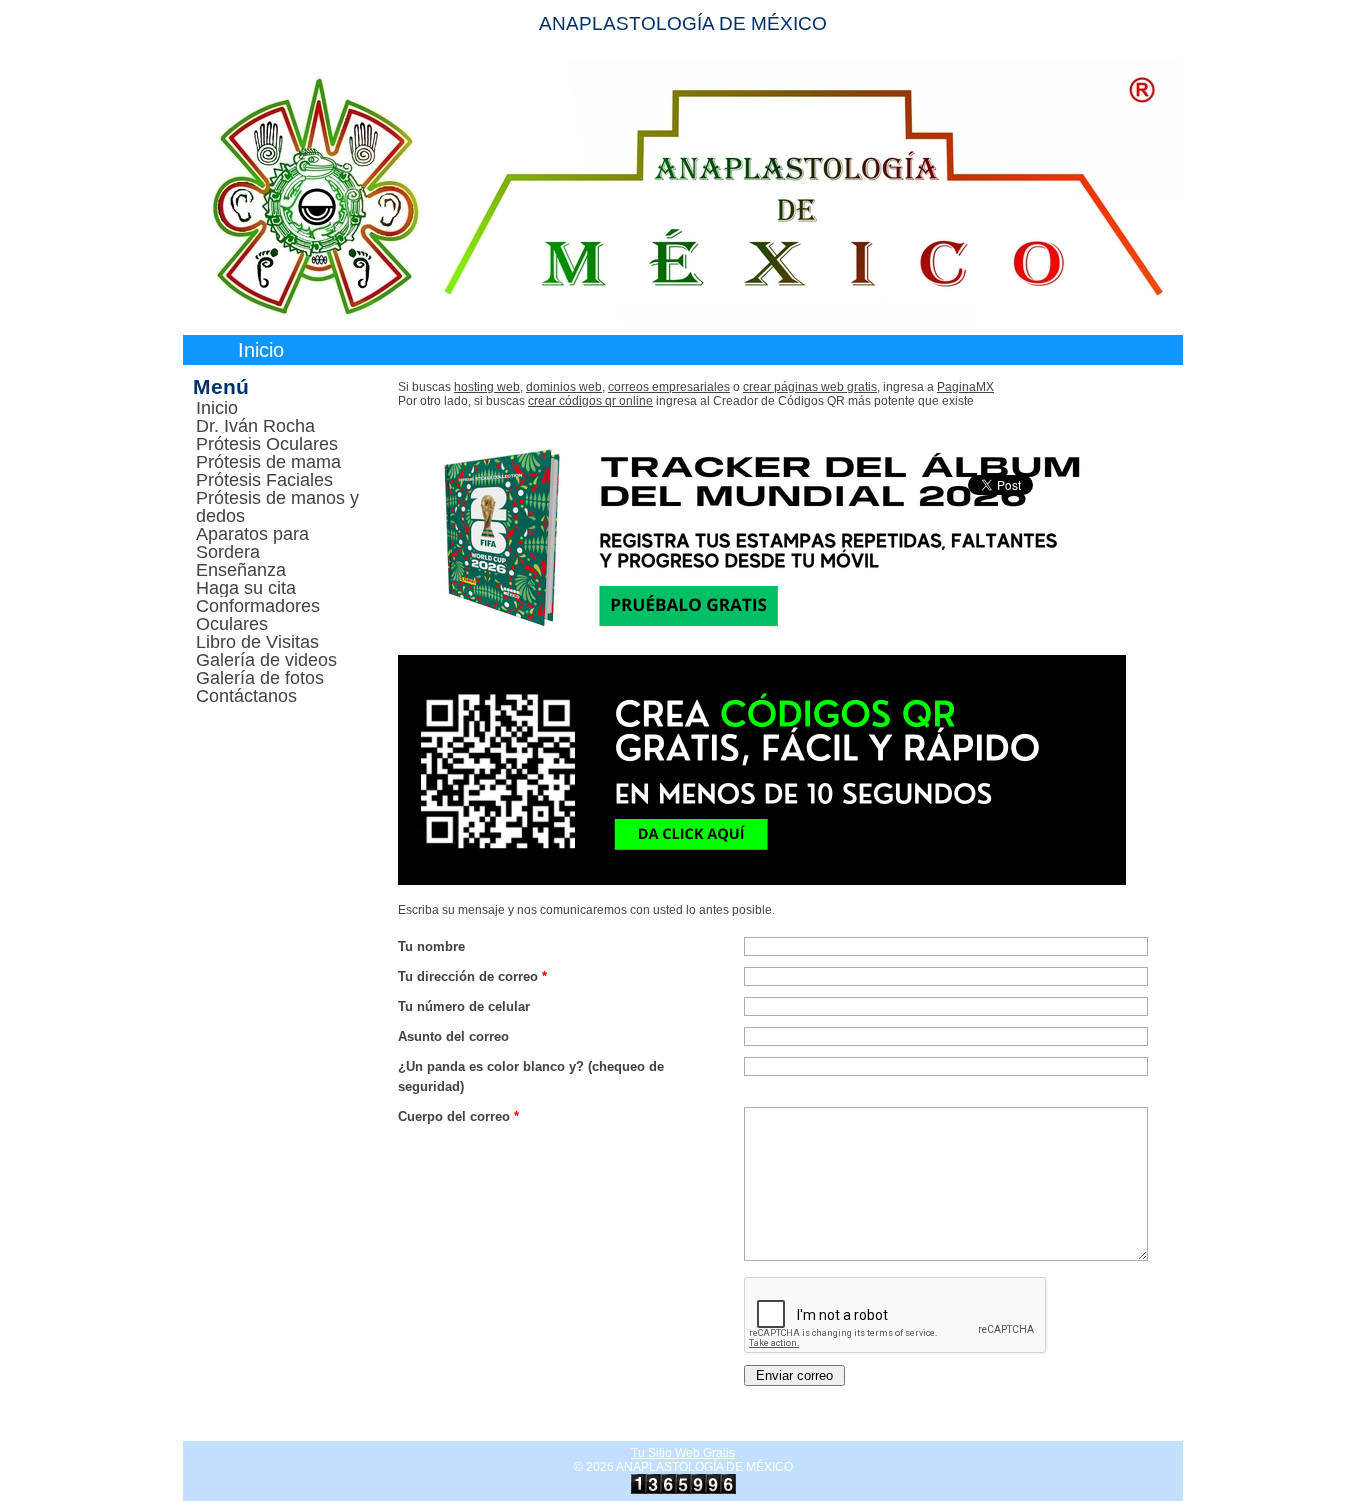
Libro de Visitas (257, 642)
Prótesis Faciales (264, 480)
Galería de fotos (260, 678)
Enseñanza (241, 570)
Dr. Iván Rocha (255, 426)
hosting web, (488, 387)
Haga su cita (246, 588)
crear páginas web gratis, (811, 387)
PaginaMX (965, 387)
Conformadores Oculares (258, 615)
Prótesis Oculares (267, 444)
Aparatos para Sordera (252, 543)
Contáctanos (246, 696)
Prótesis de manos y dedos (277, 507)
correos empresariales (669, 387)
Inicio (261, 350)
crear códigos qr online (590, 401)
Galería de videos (266, 660)
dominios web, (565, 387)
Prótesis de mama (268, 462)
